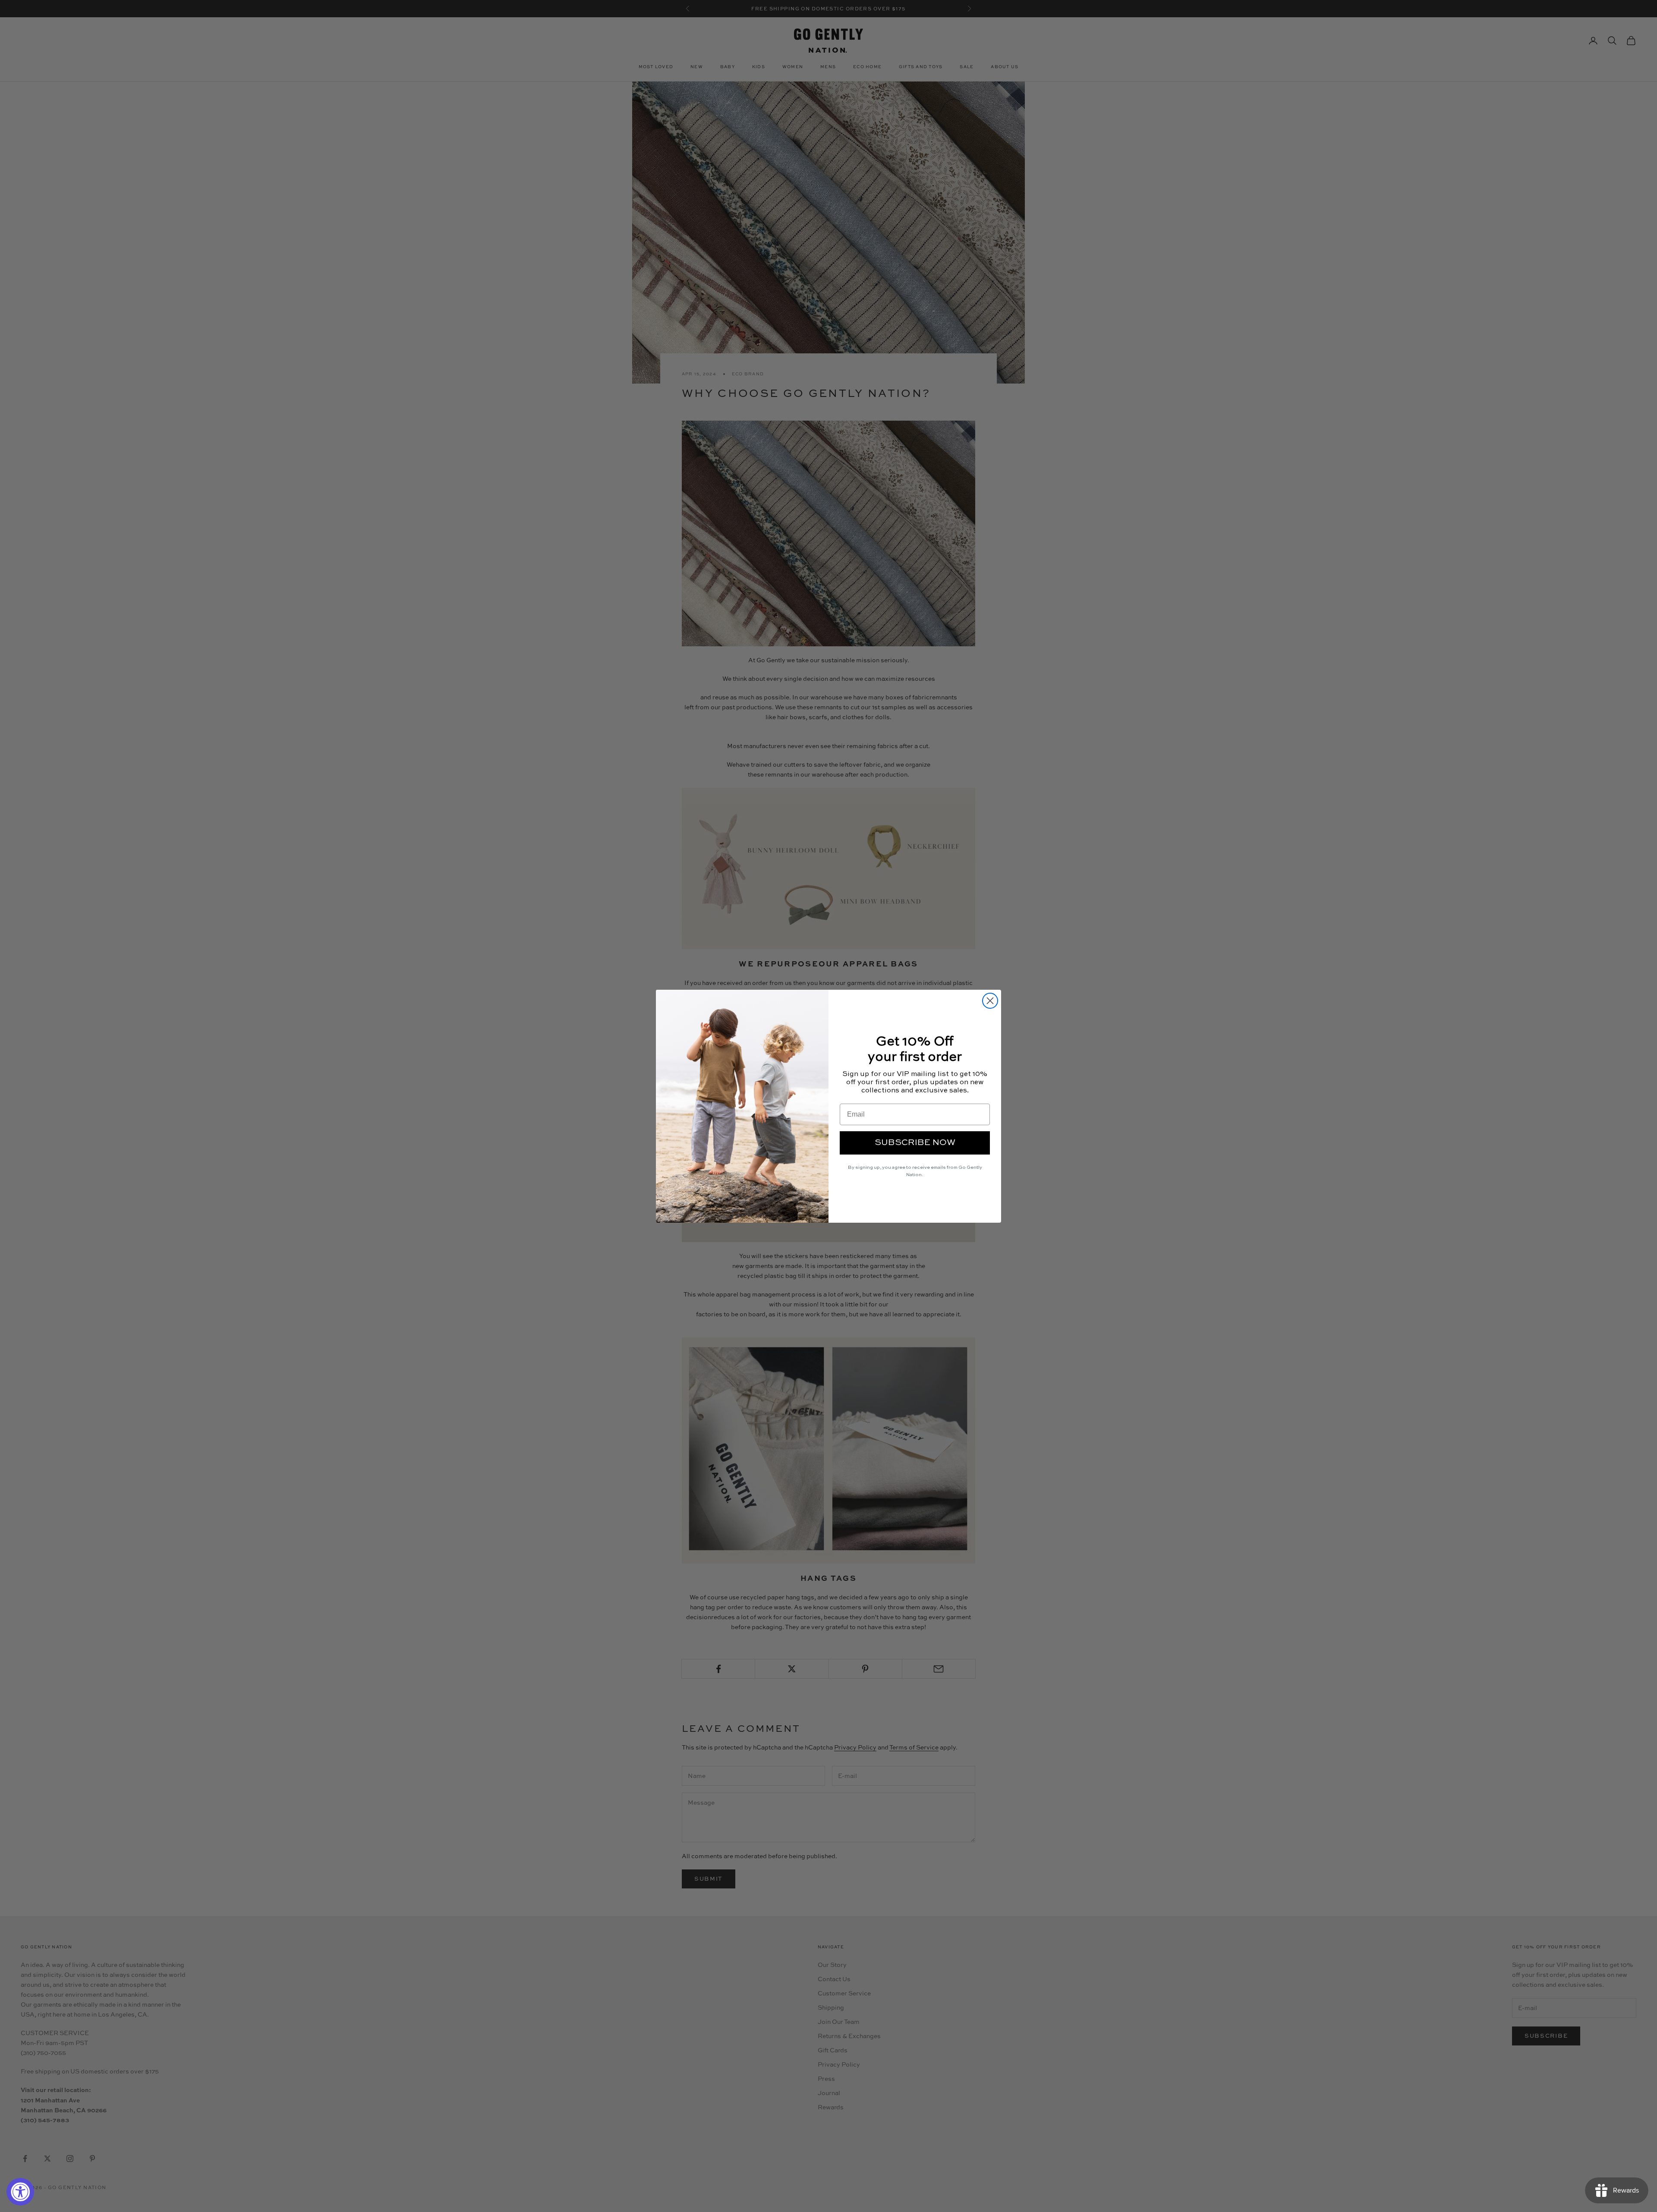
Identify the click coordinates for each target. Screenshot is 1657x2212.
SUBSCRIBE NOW (915, 1143)
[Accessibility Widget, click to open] (20, 2192)
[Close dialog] (990, 1001)
